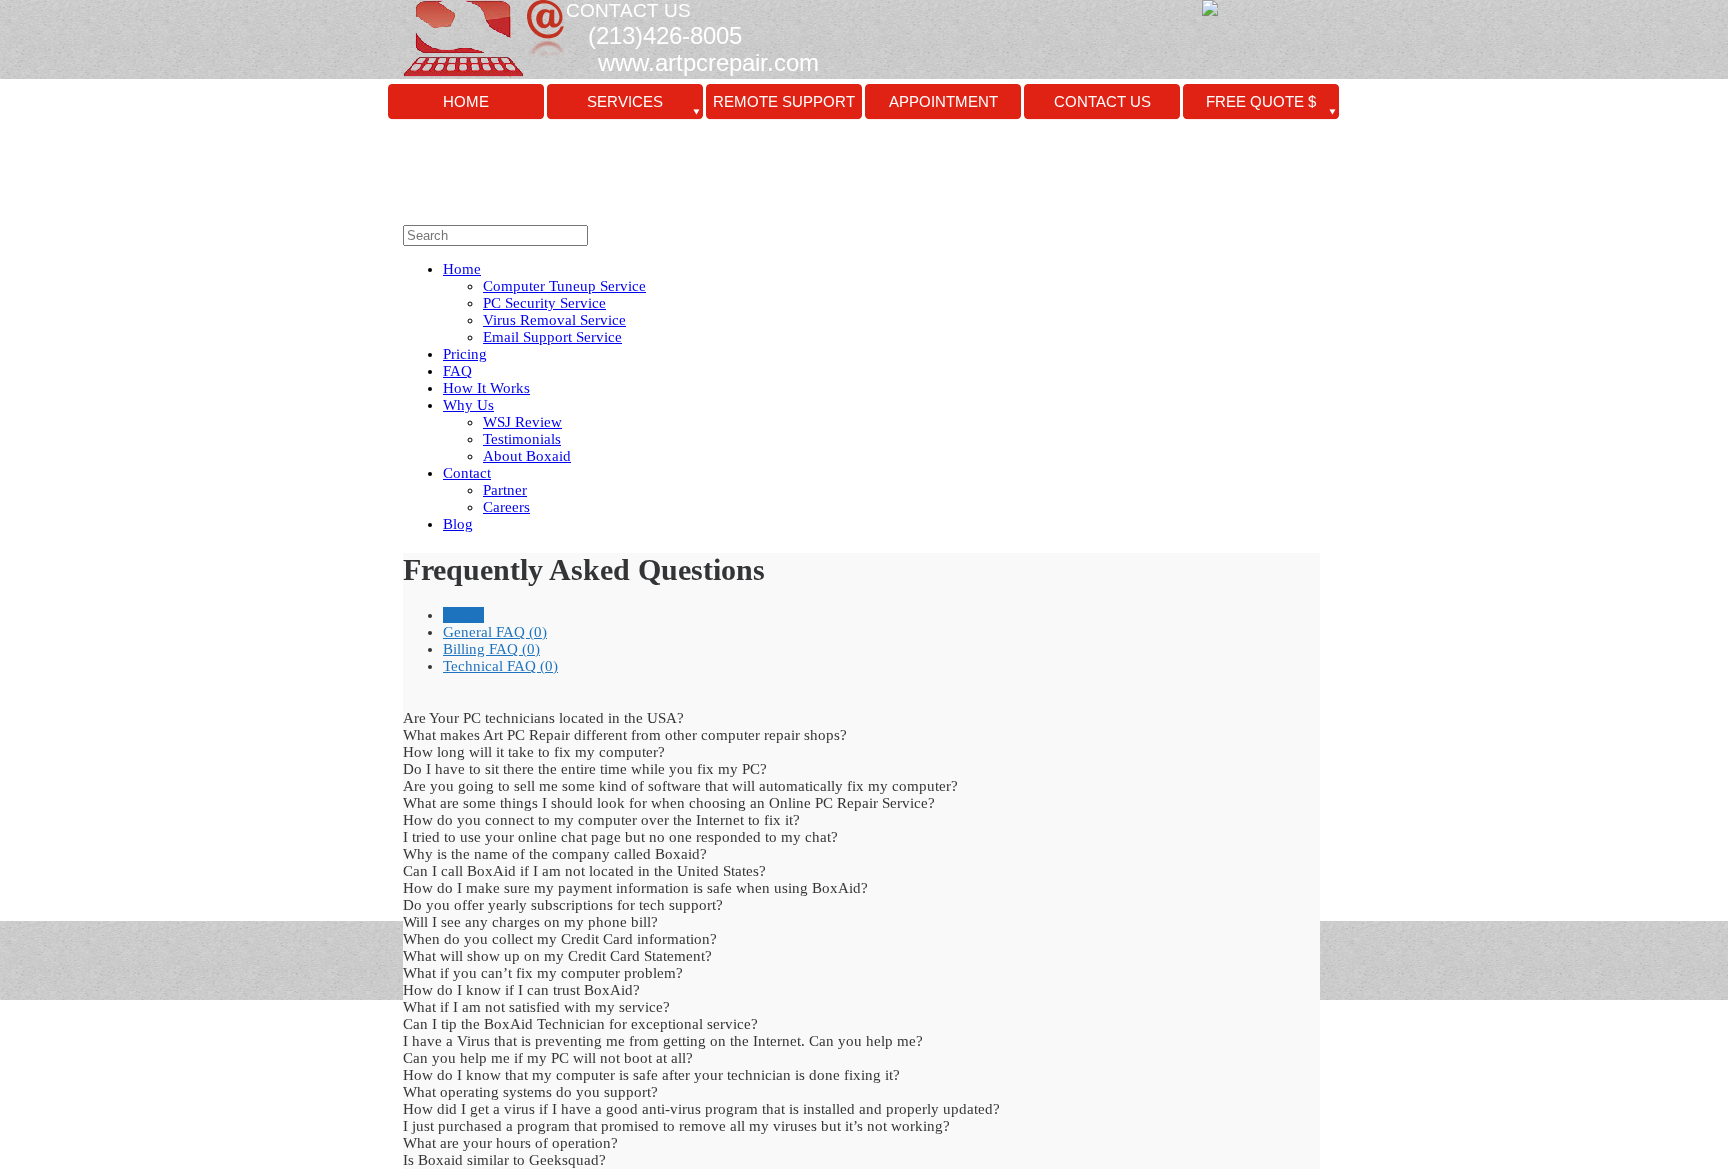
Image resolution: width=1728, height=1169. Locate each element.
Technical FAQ (500, 666)
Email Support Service (552, 337)
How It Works (486, 388)
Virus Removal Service (554, 320)
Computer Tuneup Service (564, 286)
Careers (506, 507)
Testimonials (522, 439)
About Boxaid (527, 456)
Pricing (465, 354)
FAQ (457, 371)
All (463, 615)
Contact (467, 473)
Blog (458, 524)
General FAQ (495, 632)
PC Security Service (544, 303)
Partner (505, 490)
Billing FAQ (491, 649)
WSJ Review (522, 422)
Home (462, 269)
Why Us (468, 405)
